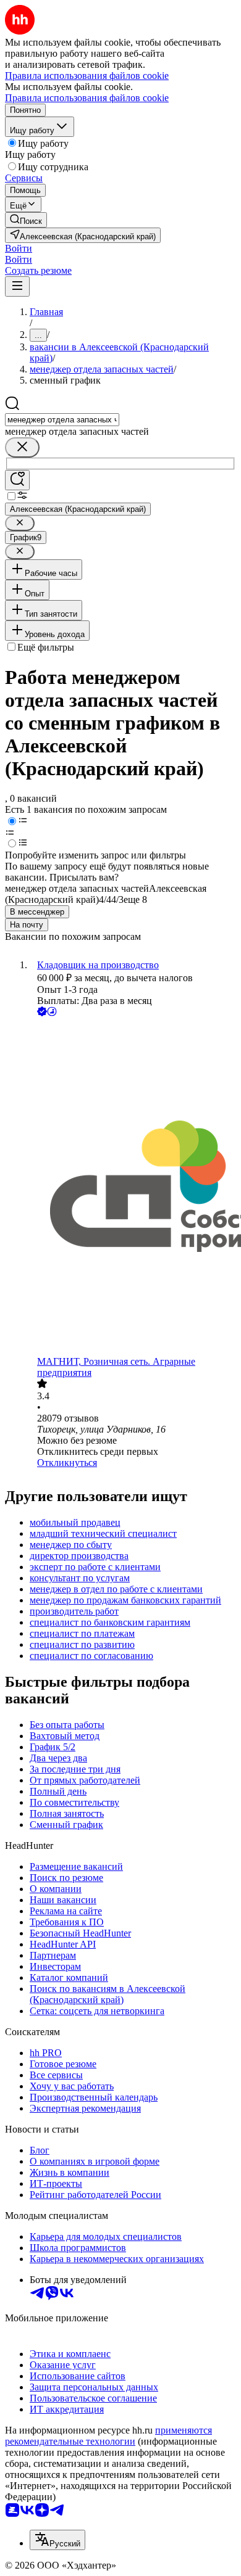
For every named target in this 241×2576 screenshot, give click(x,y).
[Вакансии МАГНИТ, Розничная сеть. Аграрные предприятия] (133, 1187)
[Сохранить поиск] (17, 480)
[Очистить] (22, 447)
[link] (26, 220)
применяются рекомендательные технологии (108, 2436)
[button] (19, 248)
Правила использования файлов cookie (87, 98)
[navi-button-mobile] (17, 286)
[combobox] (62, 420)
